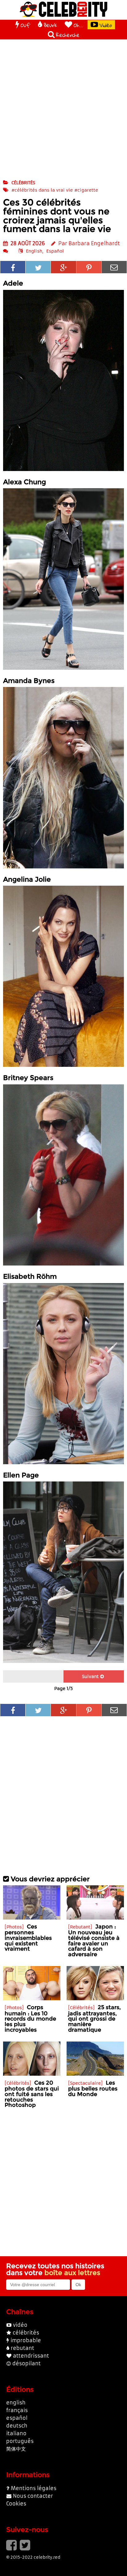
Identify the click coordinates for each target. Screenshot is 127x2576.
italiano (16, 2433)
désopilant (27, 2363)
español (17, 2418)
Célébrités (81, 2008)
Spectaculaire (85, 2083)
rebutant (23, 2348)
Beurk (50, 25)
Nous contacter (33, 2496)
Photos (14, 1927)
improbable (26, 2340)
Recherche (68, 35)
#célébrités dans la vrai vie (42, 190)
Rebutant (80, 1927)
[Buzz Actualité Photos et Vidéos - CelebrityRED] (63, 9)
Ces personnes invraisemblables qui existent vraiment (28, 1938)
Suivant (90, 1676)
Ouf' (25, 25)
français (17, 2410)
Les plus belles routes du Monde (93, 2088)
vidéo (20, 2325)
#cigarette (86, 190)
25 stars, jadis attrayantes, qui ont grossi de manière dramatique (94, 2018)
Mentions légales (34, 2488)
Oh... (78, 25)
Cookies (16, 2504)
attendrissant (31, 2356)
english (16, 2403)
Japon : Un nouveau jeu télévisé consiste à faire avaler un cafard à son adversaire (94, 1940)
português (20, 2441)
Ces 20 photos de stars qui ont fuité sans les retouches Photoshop (32, 2094)
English (34, 251)
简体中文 (16, 2449)
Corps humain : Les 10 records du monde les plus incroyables (30, 2018)
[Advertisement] (63, 109)
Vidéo (106, 25)
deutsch (17, 2426)
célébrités (23, 183)
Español (55, 251)
